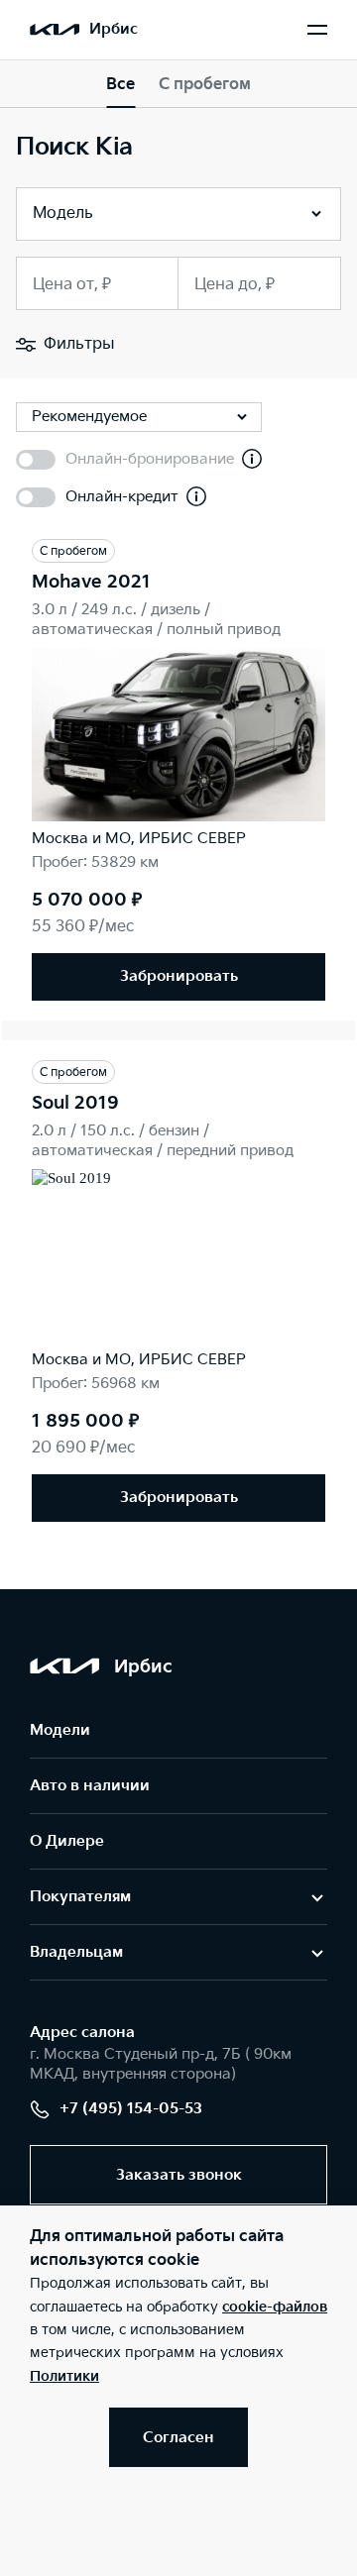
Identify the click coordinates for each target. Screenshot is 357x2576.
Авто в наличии (90, 1786)
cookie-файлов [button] (275, 2307)
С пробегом (205, 85)
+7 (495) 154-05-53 (131, 2109)
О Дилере (67, 1841)
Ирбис (114, 29)
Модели (60, 1730)
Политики (64, 2376)
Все (120, 85)
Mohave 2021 (91, 582)
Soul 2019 (75, 1103)
